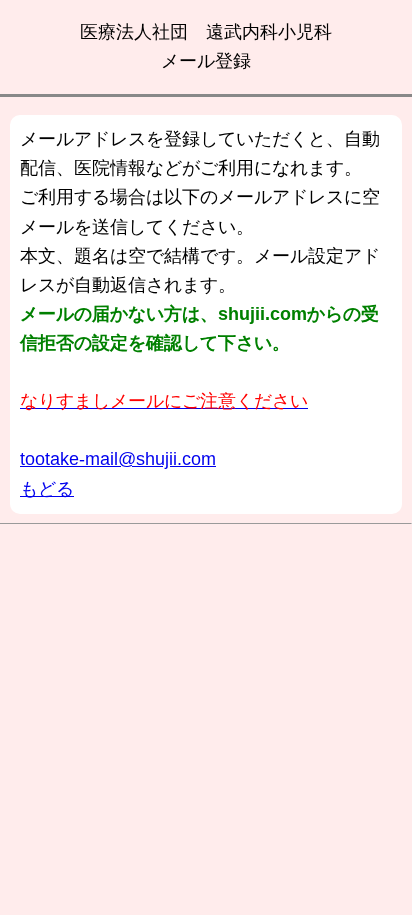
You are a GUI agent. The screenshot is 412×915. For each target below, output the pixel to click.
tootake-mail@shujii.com (118, 459)
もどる (47, 489)
